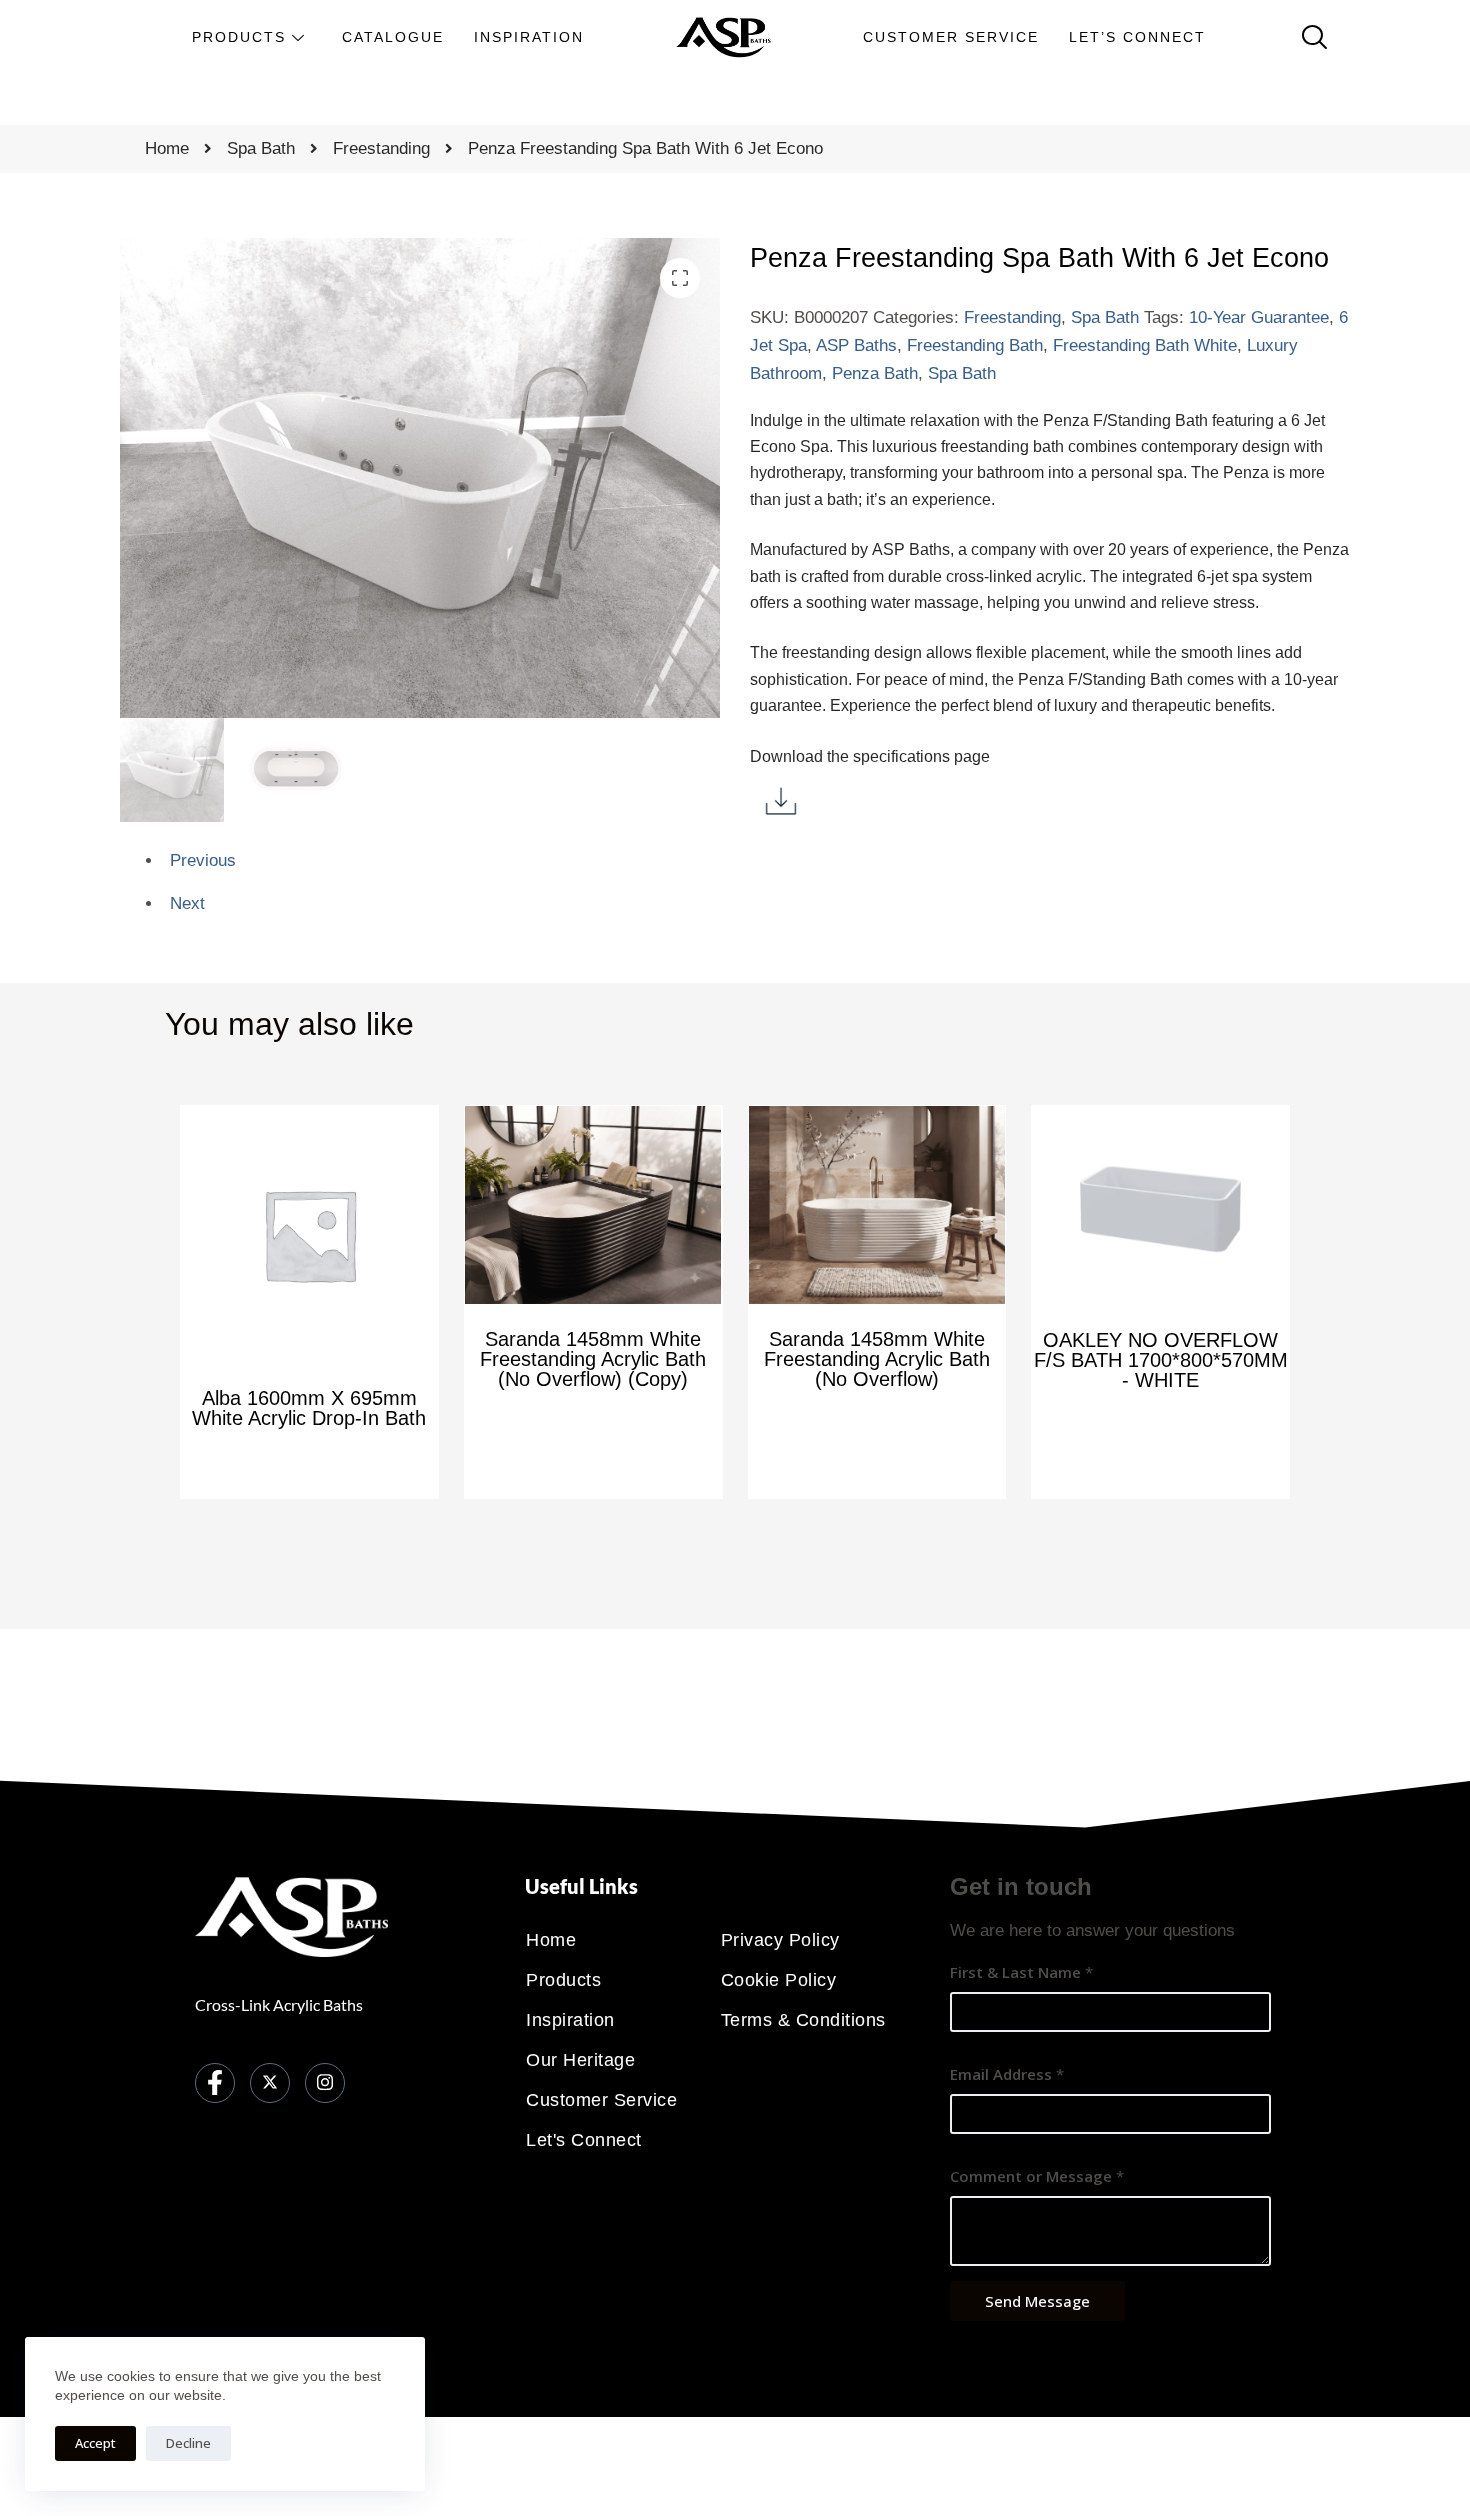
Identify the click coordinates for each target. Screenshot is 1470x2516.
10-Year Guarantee (1259, 317)
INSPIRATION (529, 37)
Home (167, 148)
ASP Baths (856, 345)
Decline (188, 2443)
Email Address (1007, 2074)
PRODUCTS (239, 37)
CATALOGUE (393, 37)
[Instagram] (325, 2083)
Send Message (1037, 2301)
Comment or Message (1037, 2176)
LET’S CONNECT (1137, 37)
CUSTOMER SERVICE (951, 37)
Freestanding (381, 148)
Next (187, 903)
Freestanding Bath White (1145, 345)
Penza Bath (875, 373)
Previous (203, 860)
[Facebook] (215, 2083)
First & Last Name (1021, 1972)
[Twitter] (270, 2083)
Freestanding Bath (975, 345)
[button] (680, 278)
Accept (95, 2443)
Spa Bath (261, 148)
